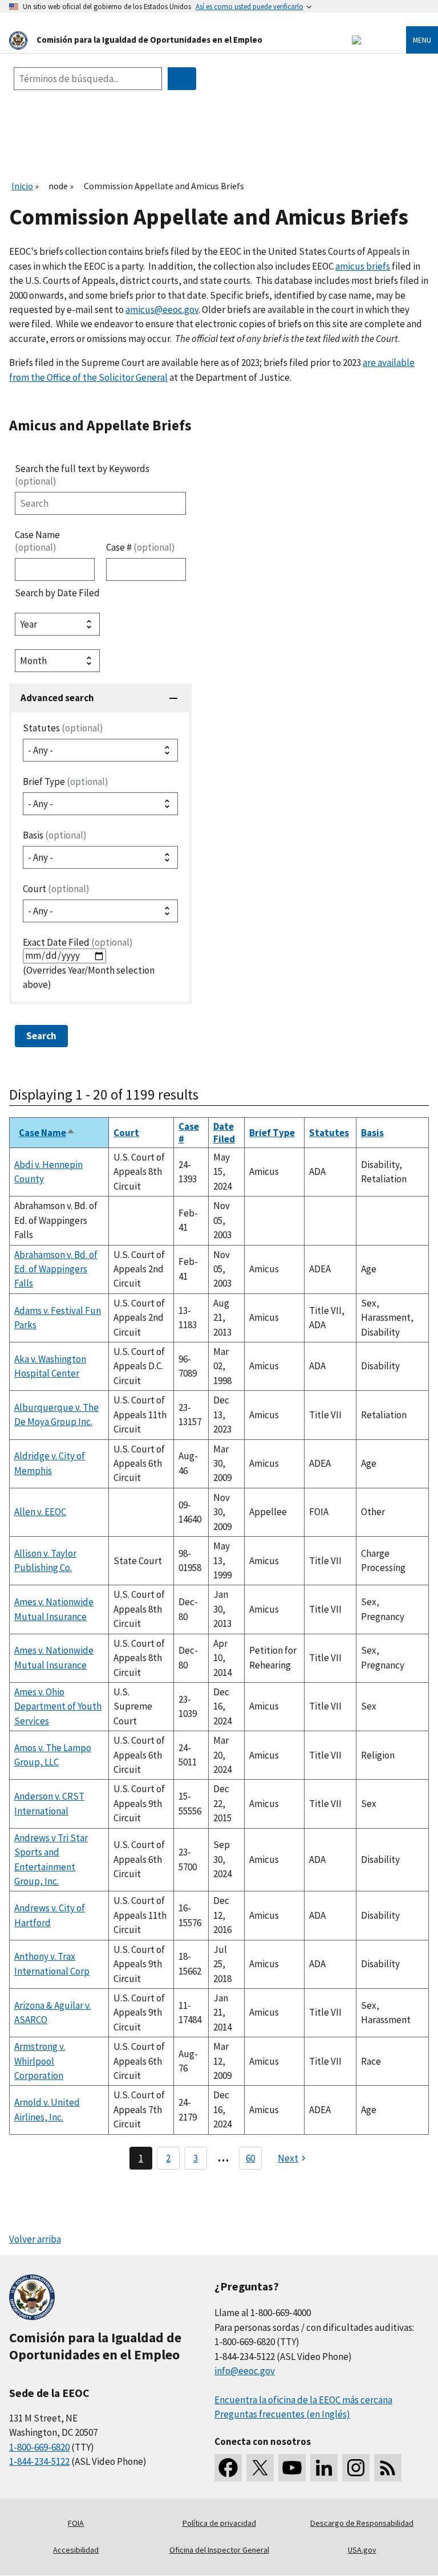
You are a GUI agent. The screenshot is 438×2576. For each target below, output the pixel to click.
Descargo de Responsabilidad (362, 2523)
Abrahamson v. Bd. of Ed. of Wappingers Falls (56, 1269)
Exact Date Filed (78, 942)
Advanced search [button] (57, 698)
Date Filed (224, 1133)
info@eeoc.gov (245, 2371)
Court (56, 889)
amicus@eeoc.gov (162, 310)
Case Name (37, 541)
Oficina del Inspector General (219, 2550)
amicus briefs (363, 266)
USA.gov (362, 2550)
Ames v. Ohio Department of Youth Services (58, 1706)
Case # (141, 547)
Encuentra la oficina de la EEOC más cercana (303, 2400)
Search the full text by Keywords (82, 475)
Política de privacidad (219, 2523)
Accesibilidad (76, 2550)
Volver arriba (35, 2239)
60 (250, 2158)
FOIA (76, 2523)
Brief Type (66, 782)
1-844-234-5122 (39, 2461)
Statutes (63, 728)
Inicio (22, 186)
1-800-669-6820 (39, 2447)
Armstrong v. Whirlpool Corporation (40, 2061)
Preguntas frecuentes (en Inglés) (282, 2414)
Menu (422, 40)
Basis (55, 835)
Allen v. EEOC (40, 1512)
